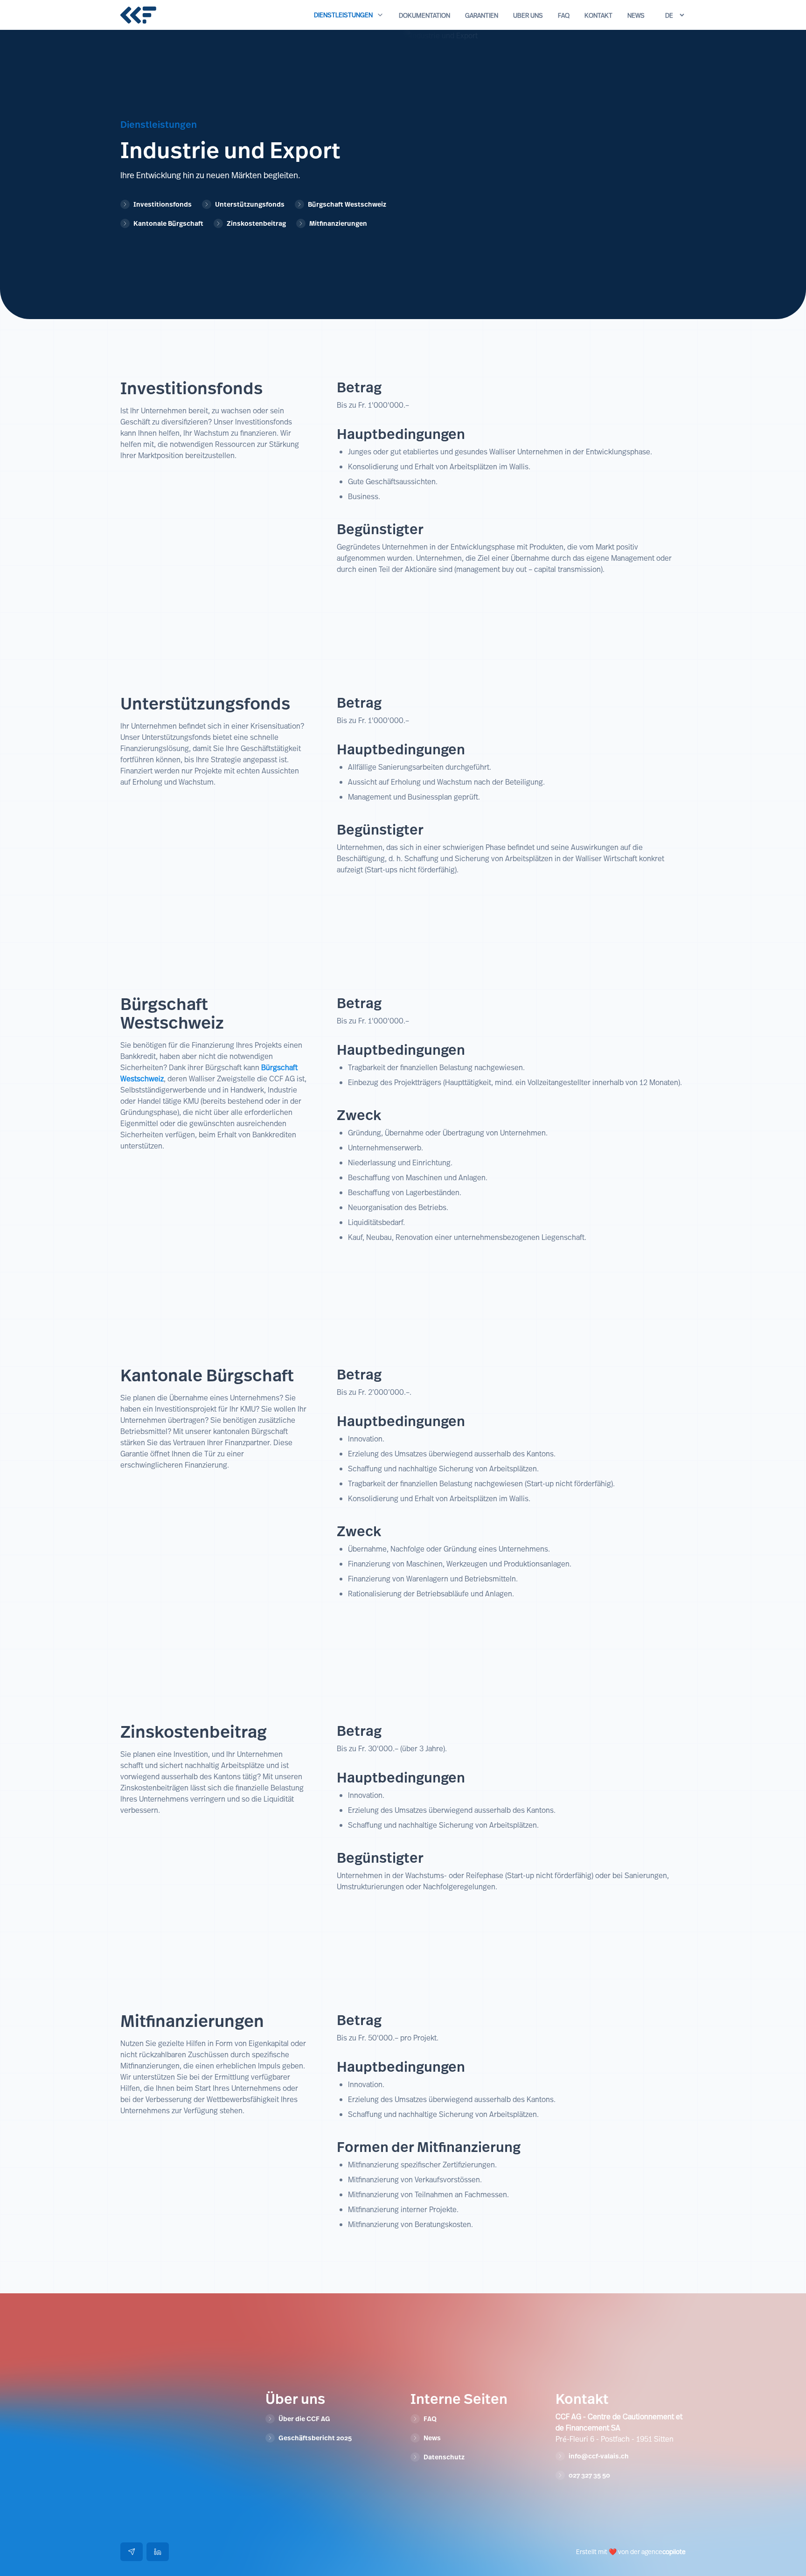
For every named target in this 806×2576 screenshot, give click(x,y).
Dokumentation (424, 15)
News (636, 15)
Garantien (482, 15)
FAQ (564, 15)
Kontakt (598, 15)
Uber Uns (528, 15)
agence (664, 2552)
